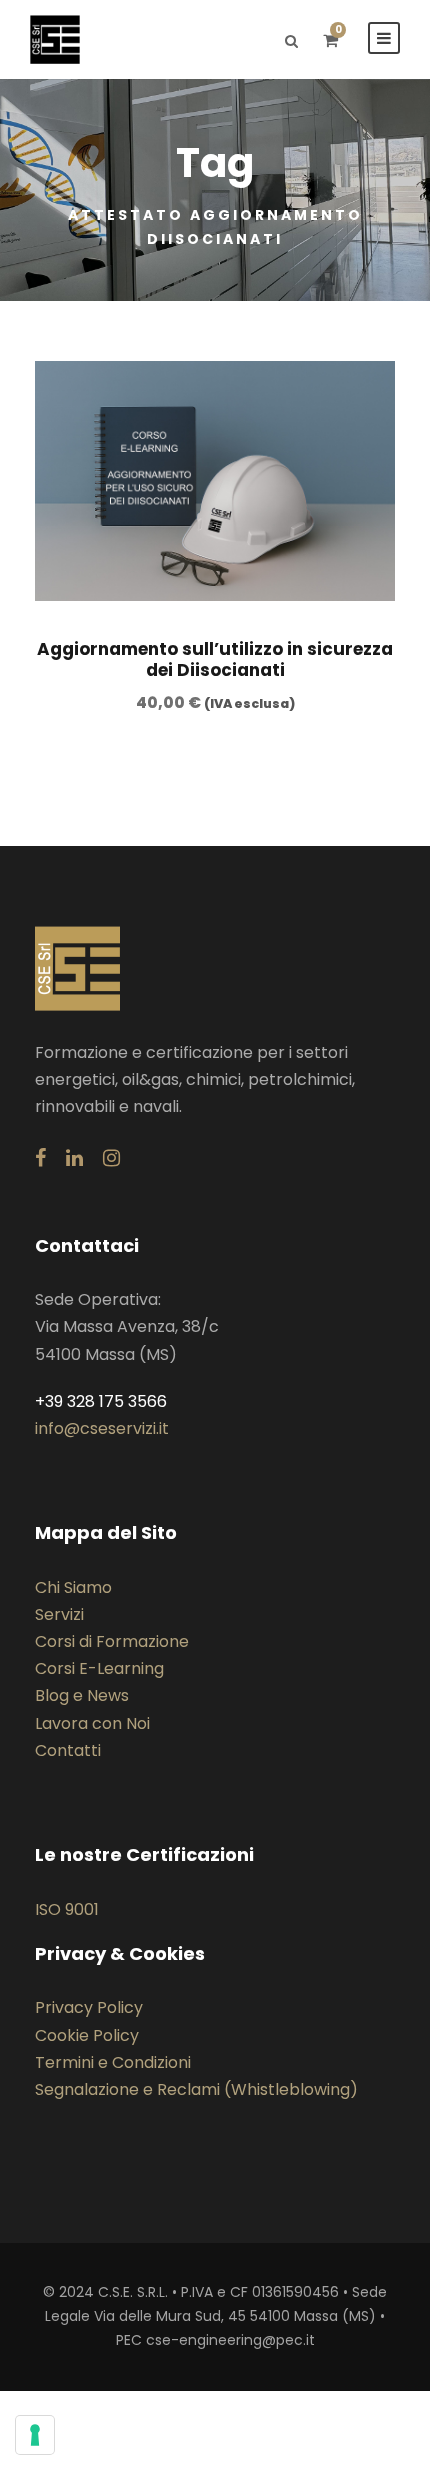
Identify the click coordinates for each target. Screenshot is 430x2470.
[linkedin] (74, 1158)
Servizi (59, 1614)
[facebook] (40, 1158)
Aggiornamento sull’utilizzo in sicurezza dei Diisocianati (215, 659)
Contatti (68, 1750)
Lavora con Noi (92, 1723)
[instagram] (111, 1158)
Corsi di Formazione (112, 1641)
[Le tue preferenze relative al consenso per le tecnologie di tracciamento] (35, 2435)
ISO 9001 (67, 1909)
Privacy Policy (89, 2007)
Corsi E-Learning (99, 1668)
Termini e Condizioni (113, 2062)
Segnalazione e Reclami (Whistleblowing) (196, 2089)
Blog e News (82, 1695)
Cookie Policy (87, 2035)
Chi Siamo (73, 1587)
